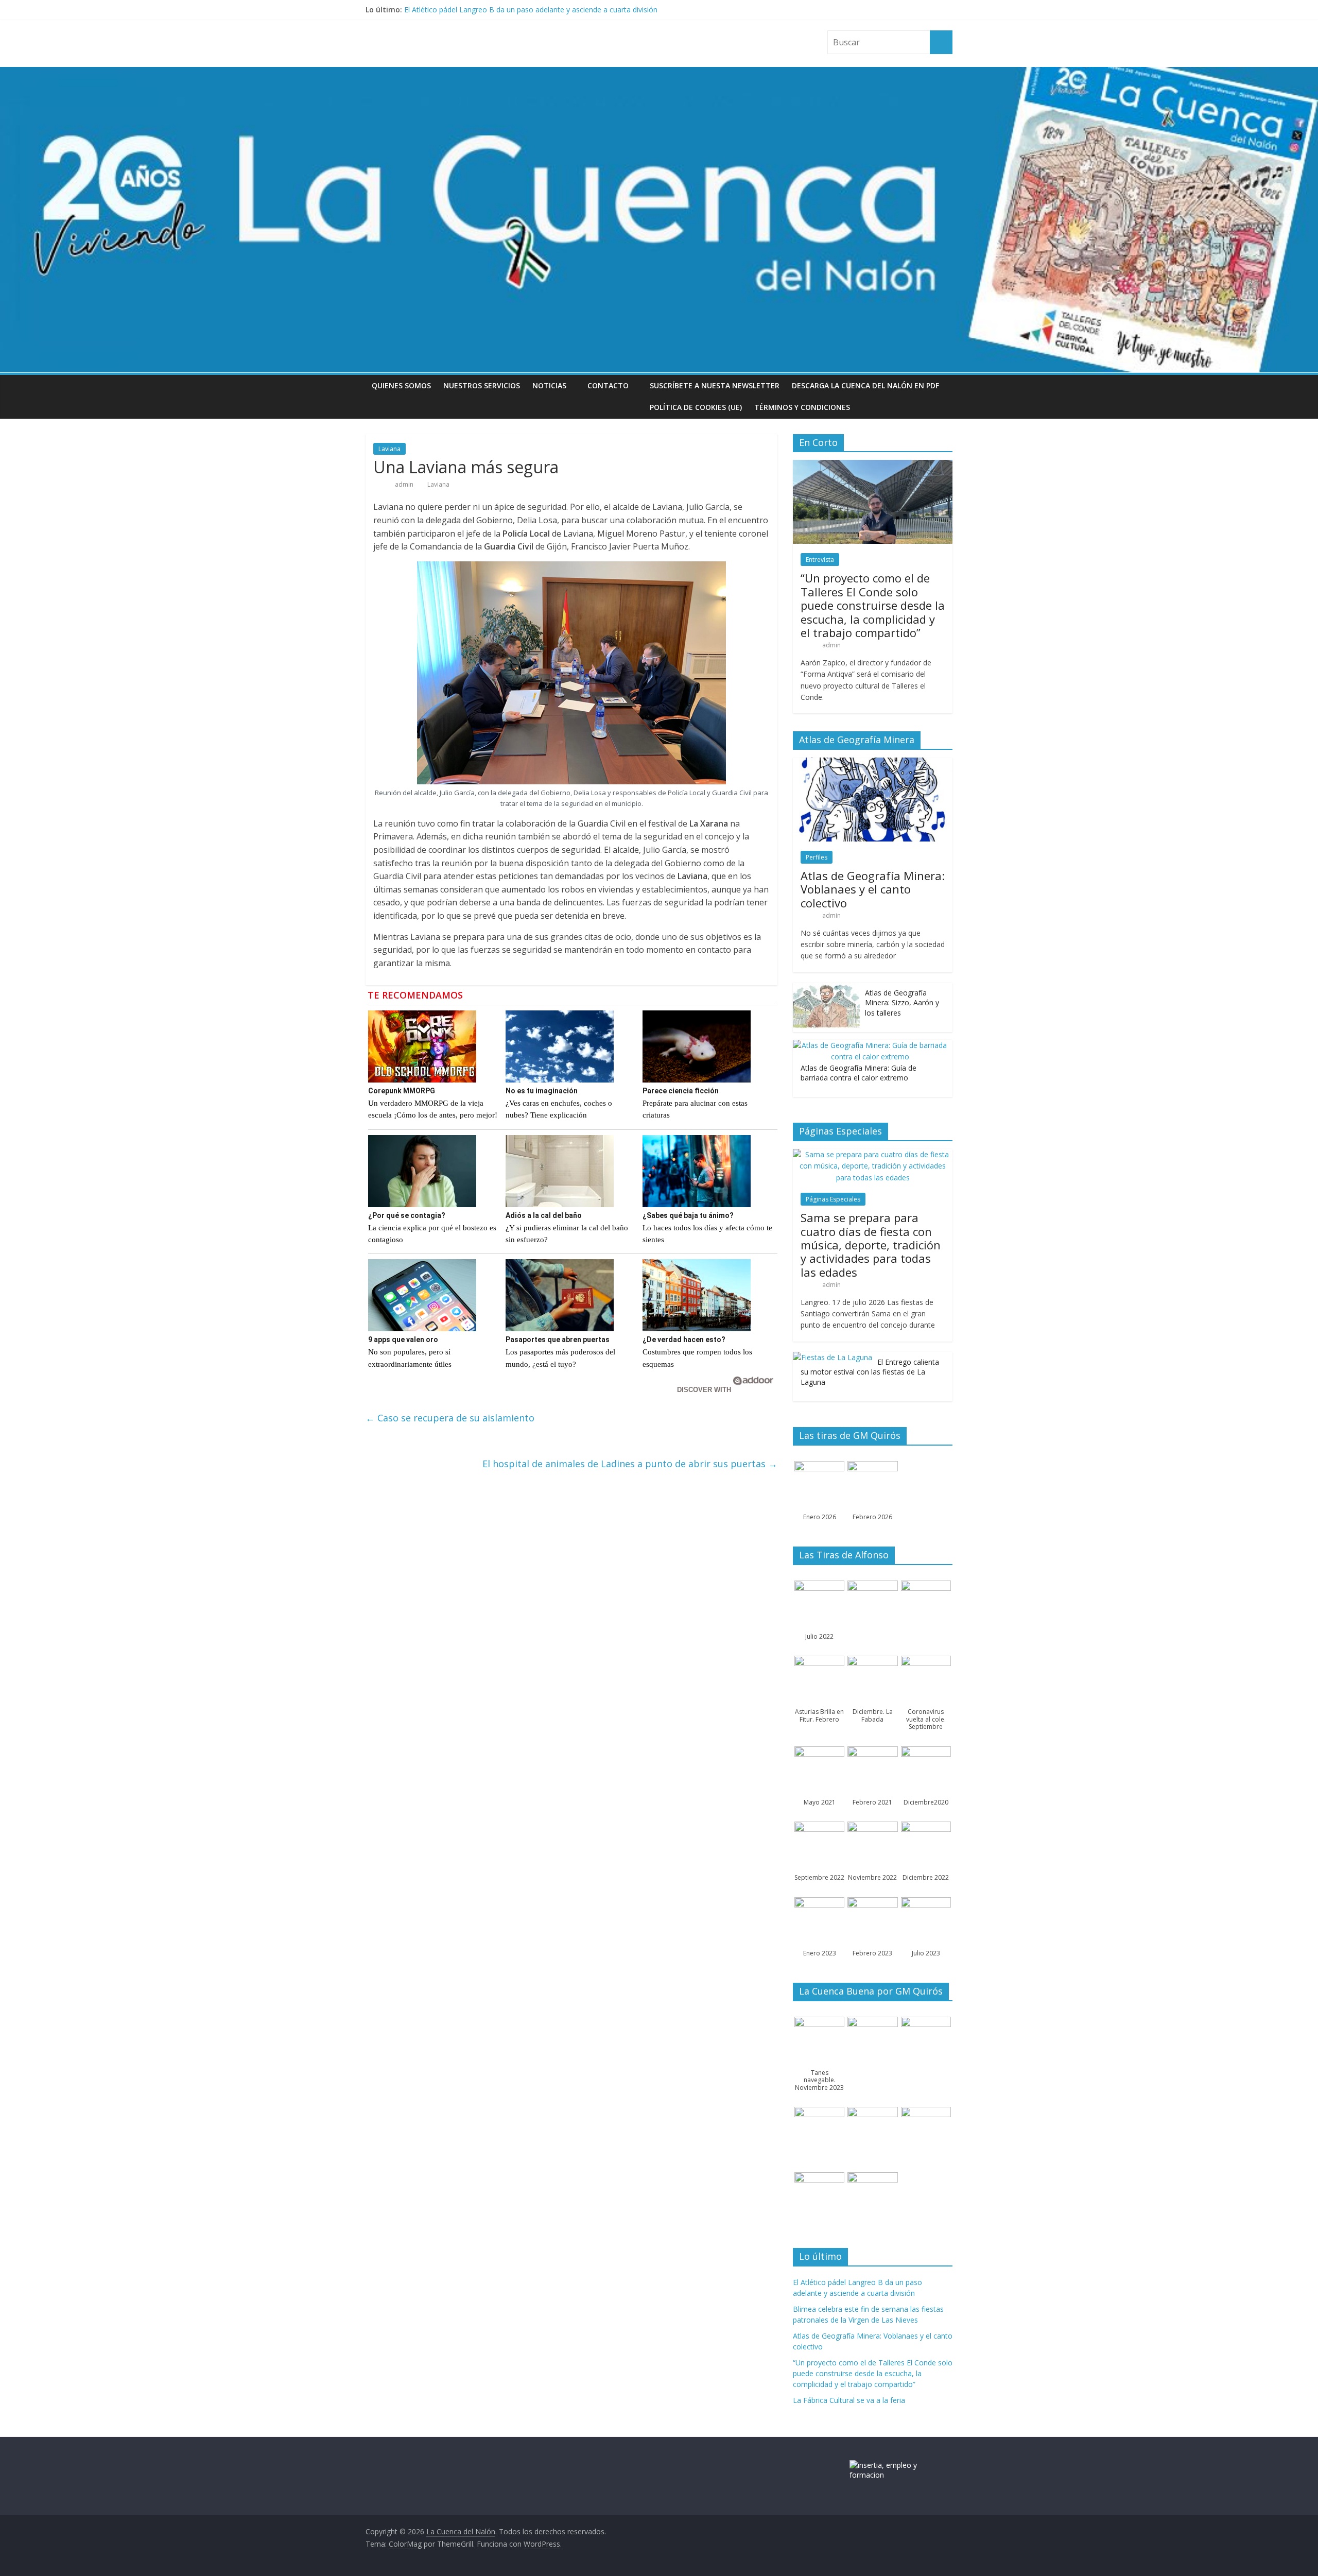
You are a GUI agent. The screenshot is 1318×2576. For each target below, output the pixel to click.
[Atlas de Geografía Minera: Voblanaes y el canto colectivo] (873, 763)
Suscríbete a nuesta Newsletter (715, 385)
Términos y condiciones (802, 407)
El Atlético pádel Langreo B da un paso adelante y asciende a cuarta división (531, 10)
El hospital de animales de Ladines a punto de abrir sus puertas (630, 1464)
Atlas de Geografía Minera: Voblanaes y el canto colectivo (873, 889)
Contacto (608, 385)
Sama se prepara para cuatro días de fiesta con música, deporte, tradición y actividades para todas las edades (871, 1245)
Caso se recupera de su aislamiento (450, 1418)
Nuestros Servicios (482, 385)
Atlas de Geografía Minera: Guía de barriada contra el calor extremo (859, 1073)
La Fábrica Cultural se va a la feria (849, 2400)
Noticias (549, 385)
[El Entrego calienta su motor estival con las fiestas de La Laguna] (833, 1357)
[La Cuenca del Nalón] (659, 73)
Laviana (389, 449)
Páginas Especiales (833, 1199)
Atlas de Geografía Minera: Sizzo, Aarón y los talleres (902, 1003)
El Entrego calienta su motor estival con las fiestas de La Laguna (870, 1372)
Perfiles (817, 857)
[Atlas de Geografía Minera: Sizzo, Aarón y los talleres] (826, 988)
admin (405, 484)
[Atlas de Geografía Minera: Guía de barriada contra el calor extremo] (870, 1045)
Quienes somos (401, 385)
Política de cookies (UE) (696, 407)
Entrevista (820, 560)
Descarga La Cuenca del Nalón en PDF (865, 385)
